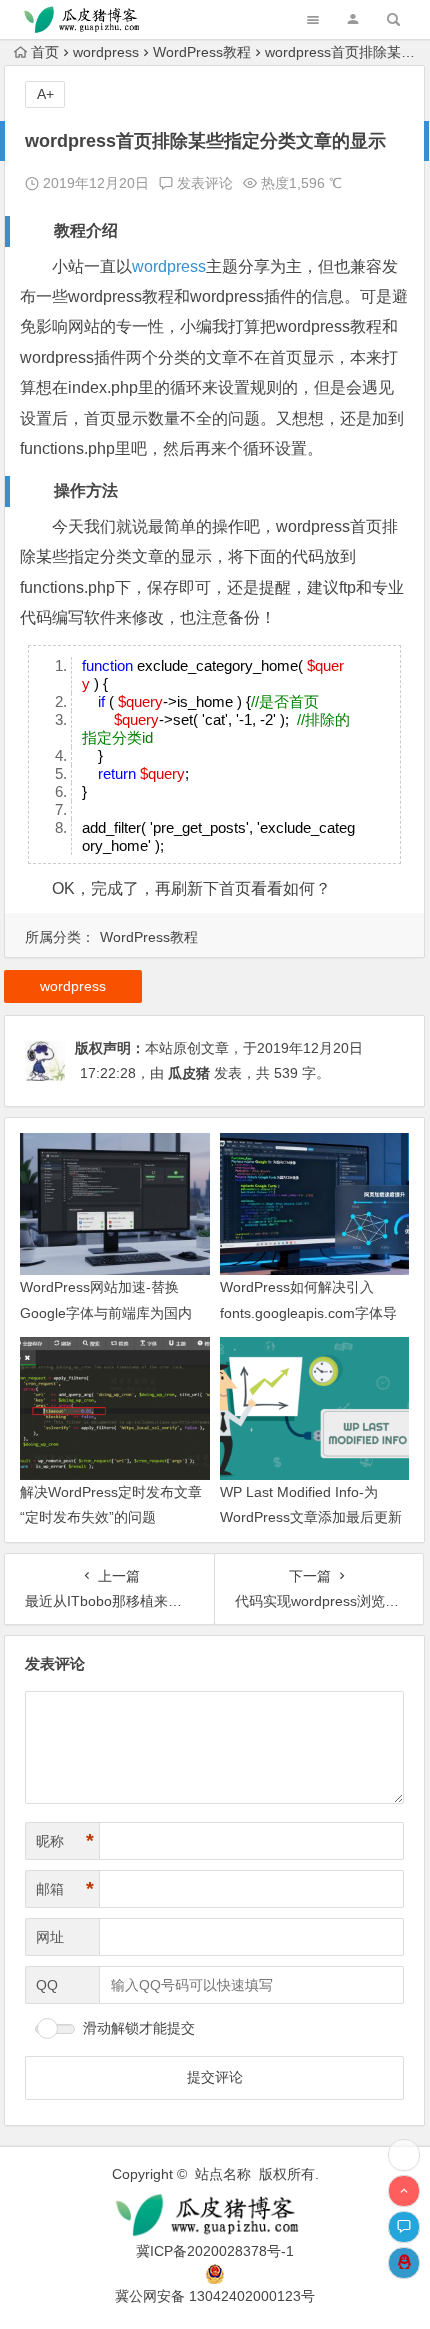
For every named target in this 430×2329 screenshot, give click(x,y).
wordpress (106, 52)
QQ (47, 1985)
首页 (45, 52)
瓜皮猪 (189, 1073)
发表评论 (203, 183)
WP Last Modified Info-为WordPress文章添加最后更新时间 (311, 1517)
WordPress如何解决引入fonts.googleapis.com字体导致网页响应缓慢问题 (308, 1312)
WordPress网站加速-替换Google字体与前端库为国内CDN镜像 (106, 1312)
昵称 (65, 1841)
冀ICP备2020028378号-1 (215, 2251)
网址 (50, 1937)
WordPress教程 (202, 52)
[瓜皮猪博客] (215, 2215)
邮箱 (65, 1889)
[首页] (404, 2155)
